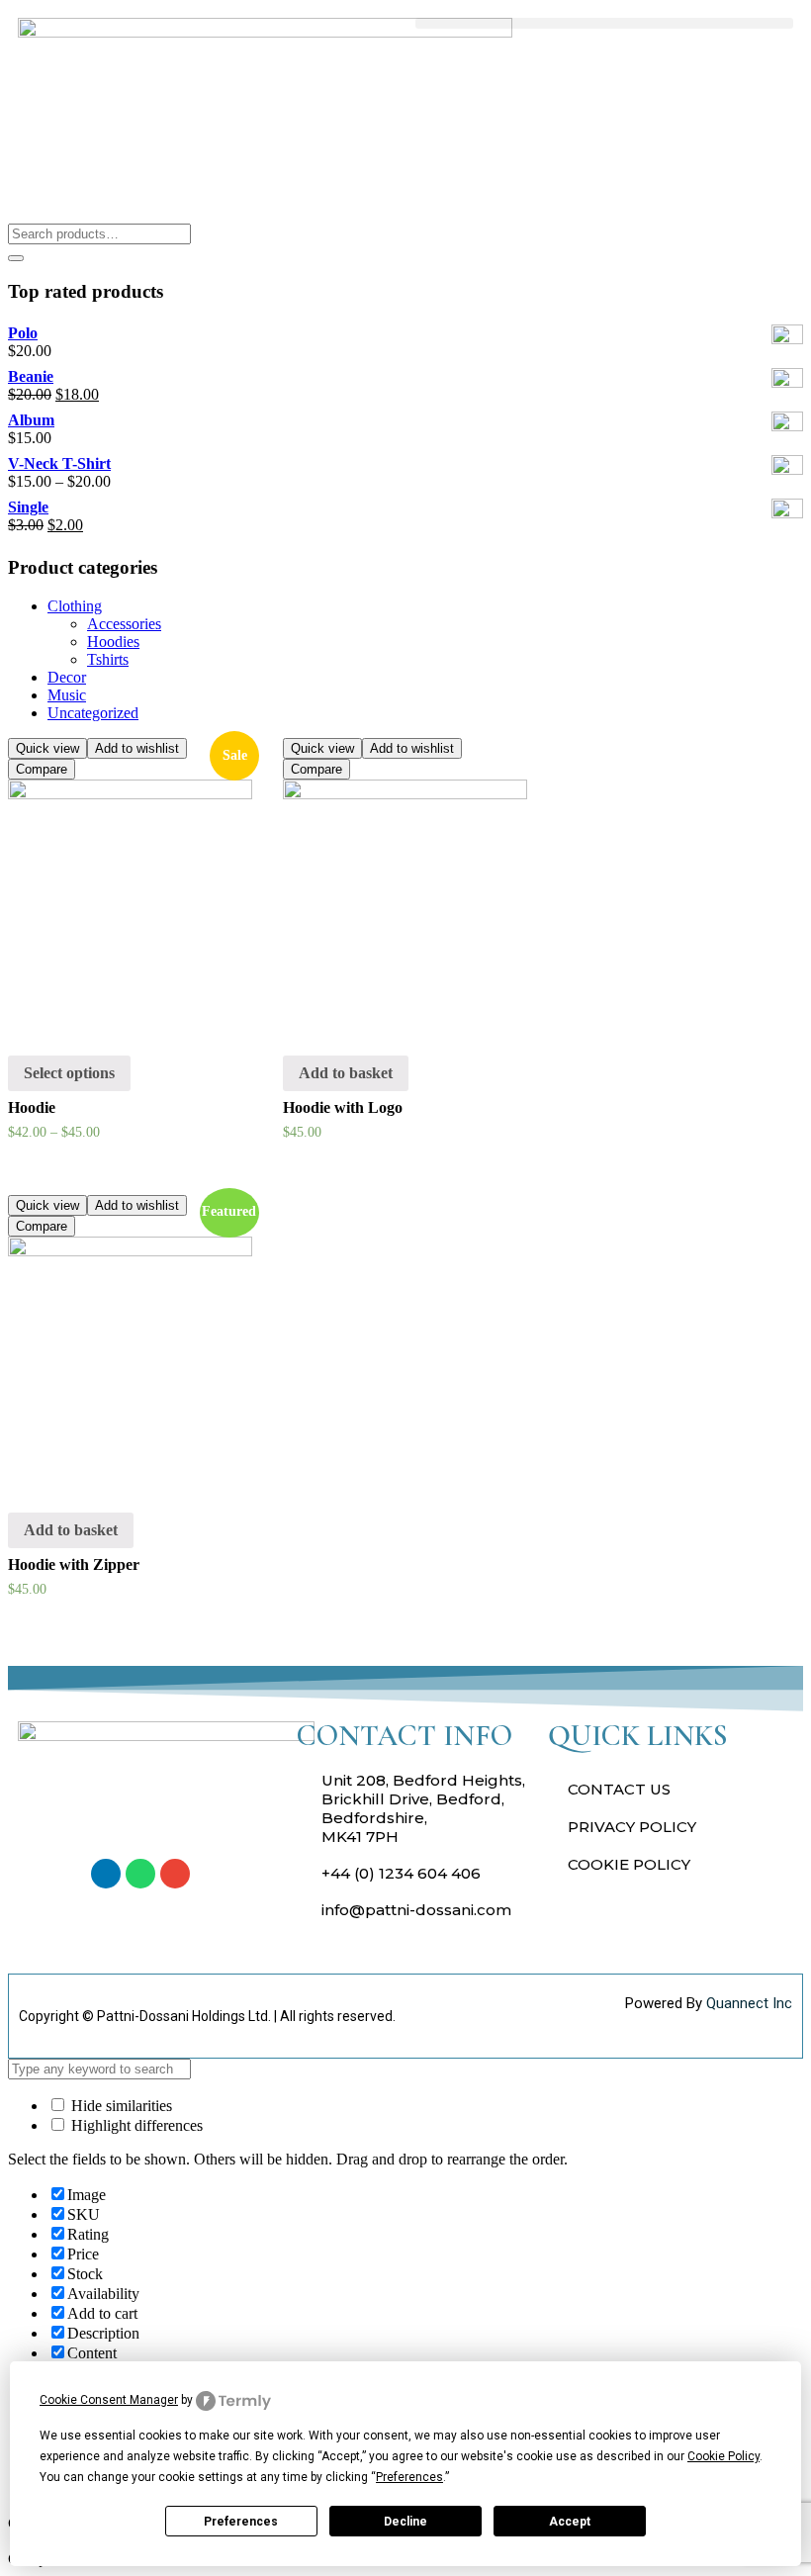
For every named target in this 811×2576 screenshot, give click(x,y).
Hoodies (113, 642)
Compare (42, 769)
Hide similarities (120, 2106)
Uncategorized (93, 713)
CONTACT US (619, 1789)
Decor (67, 677)
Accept (570, 2522)
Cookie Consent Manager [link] (109, 2400)
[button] (604, 23)
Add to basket (346, 1073)
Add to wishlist (137, 748)
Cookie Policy (629, 1864)
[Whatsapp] (140, 1874)
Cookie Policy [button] (723, 2456)
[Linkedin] (106, 1874)
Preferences (241, 2522)
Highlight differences (135, 2125)
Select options (69, 1073)
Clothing (75, 606)
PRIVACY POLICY (632, 1827)
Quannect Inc (749, 2003)
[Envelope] (175, 1874)
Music (67, 695)
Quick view (47, 748)
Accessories (124, 624)
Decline (405, 2522)
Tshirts (108, 659)
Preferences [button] (409, 2477)
